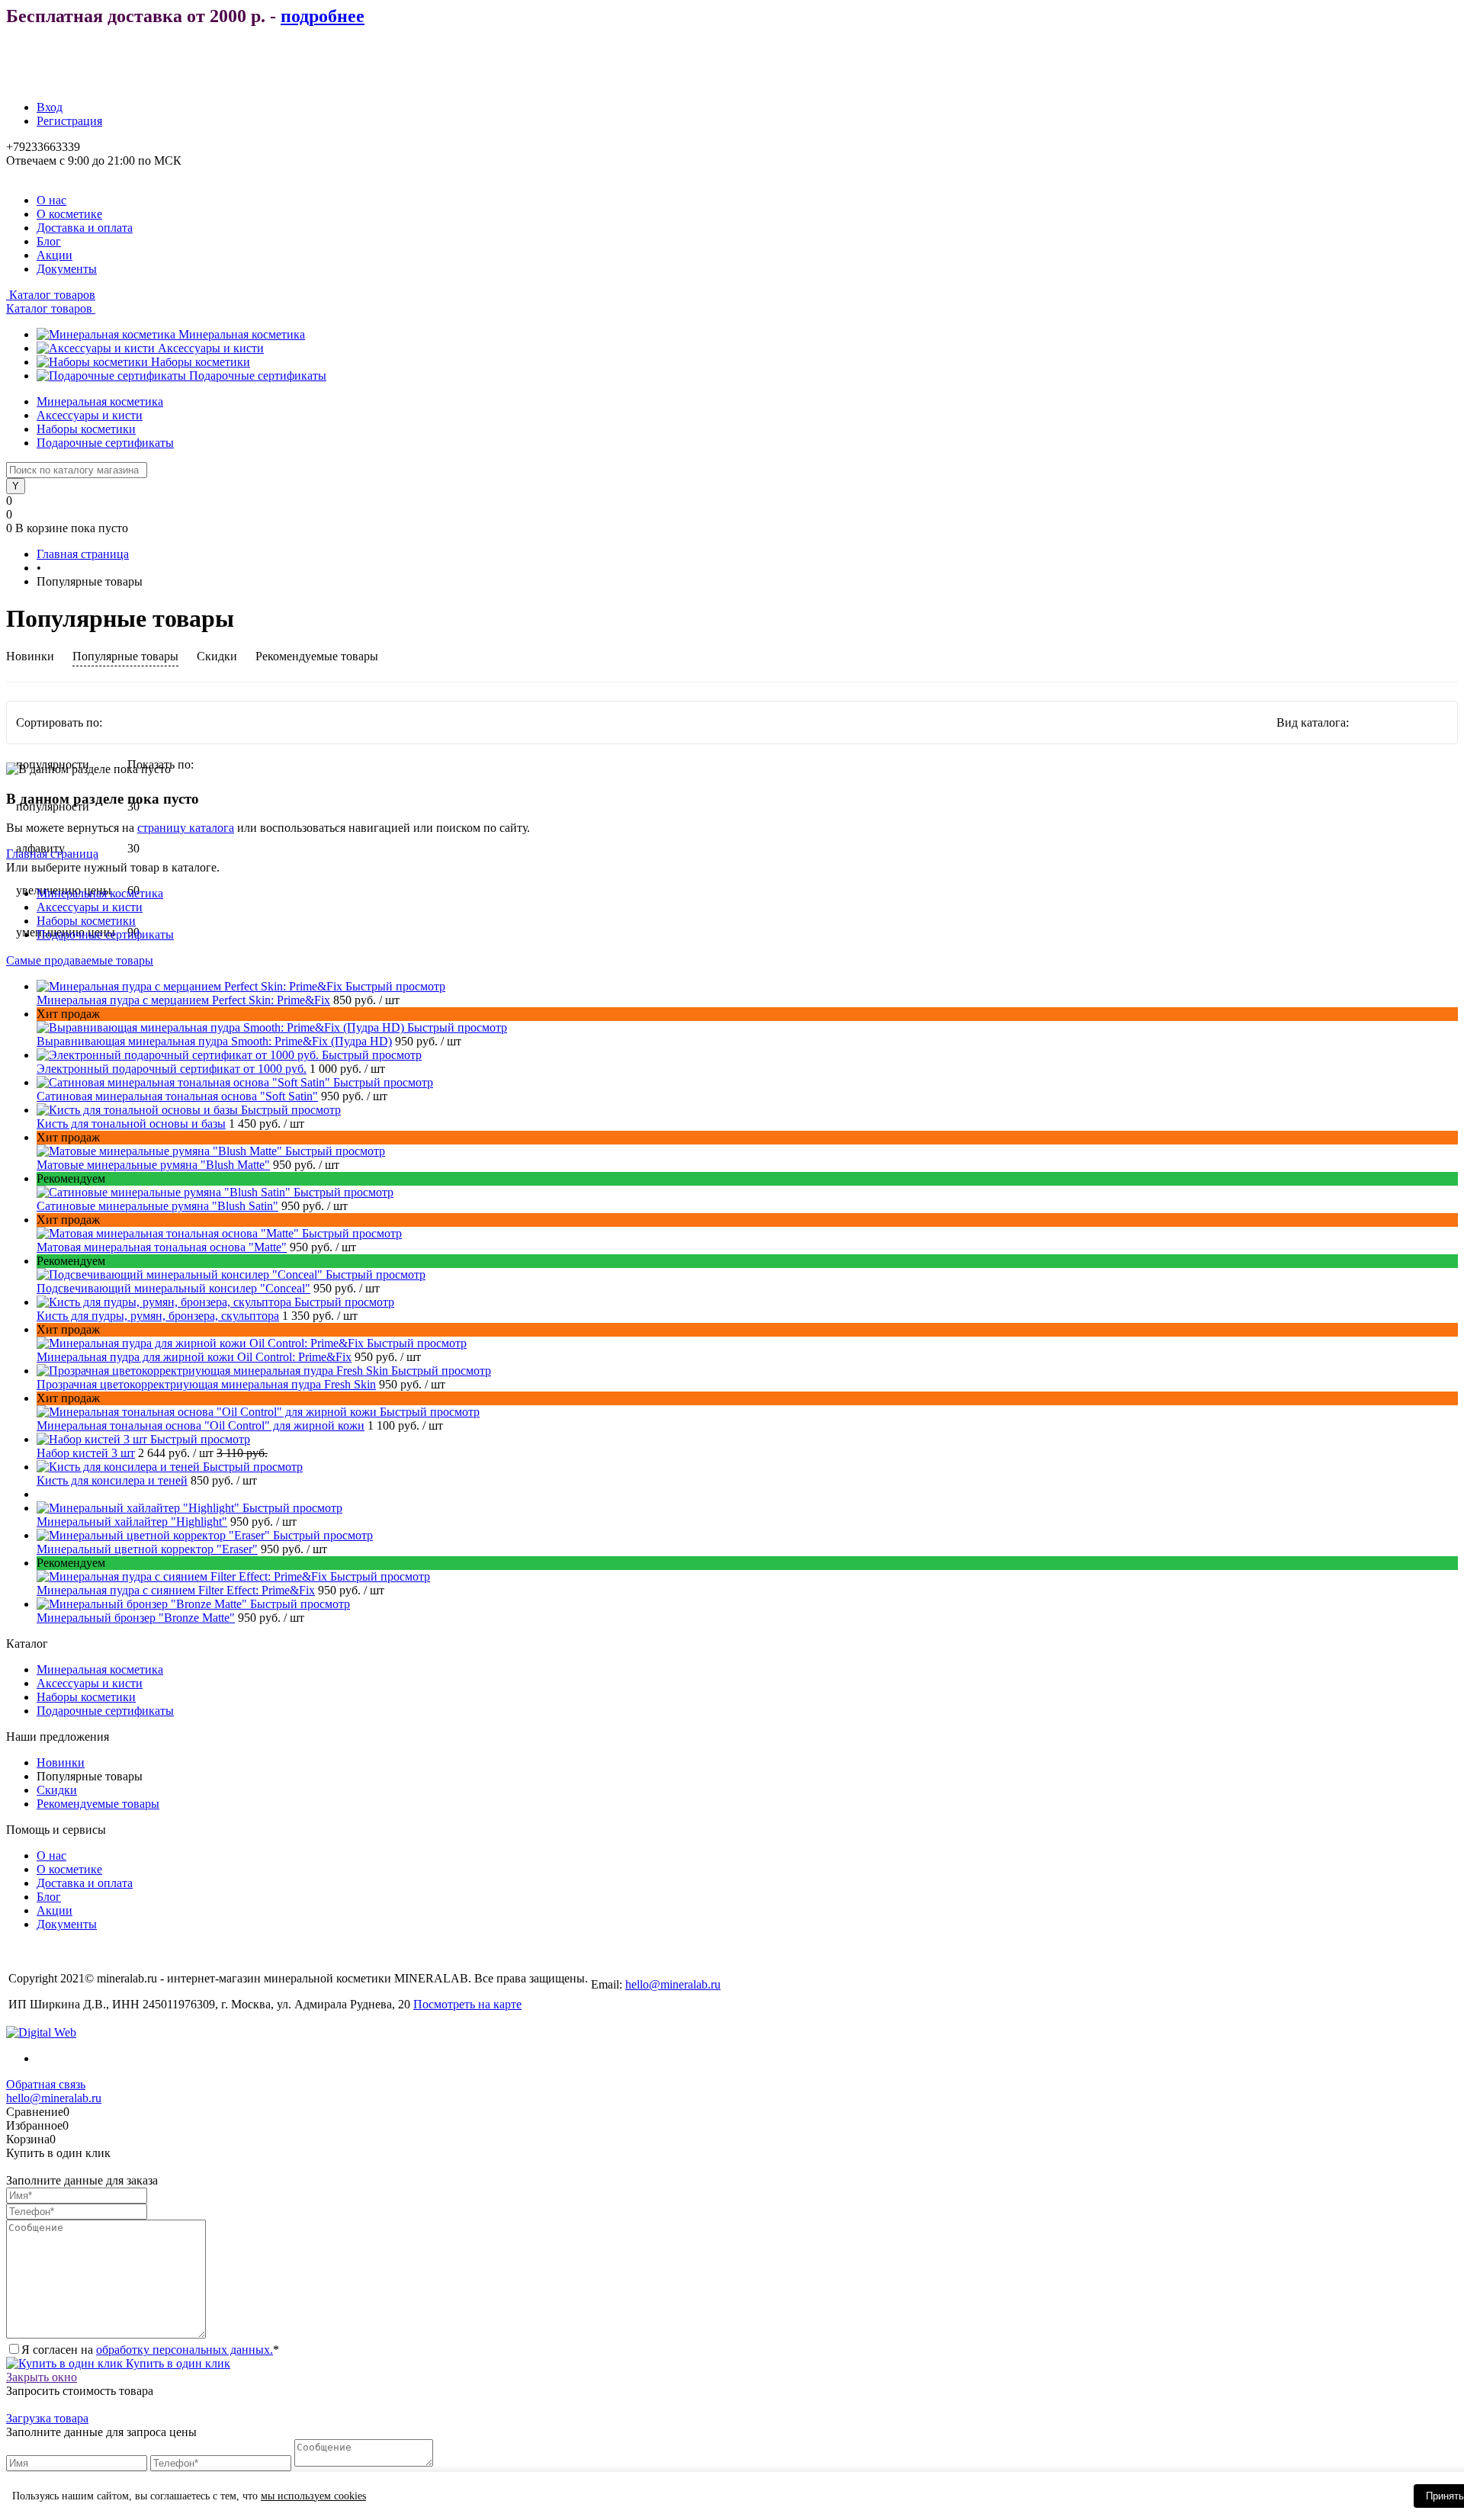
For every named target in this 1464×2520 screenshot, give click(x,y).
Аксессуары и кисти (211, 348)
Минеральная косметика (242, 334)
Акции (55, 255)
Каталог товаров (51, 295)
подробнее (323, 16)
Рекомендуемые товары (317, 656)
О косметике (69, 214)
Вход (50, 107)
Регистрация (69, 121)
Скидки (217, 656)
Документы (67, 269)
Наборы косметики (201, 362)
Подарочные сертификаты (258, 376)
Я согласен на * (150, 2350)
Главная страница (52, 854)
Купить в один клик (177, 2363)
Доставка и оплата (85, 228)
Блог (49, 241)
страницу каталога (186, 828)
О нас (51, 200)
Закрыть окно (42, 2377)
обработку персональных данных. (185, 2350)
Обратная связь (46, 2084)
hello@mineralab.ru (673, 1984)
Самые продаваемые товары (80, 960)
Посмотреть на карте (467, 2004)
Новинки (30, 656)
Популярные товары (125, 656)
